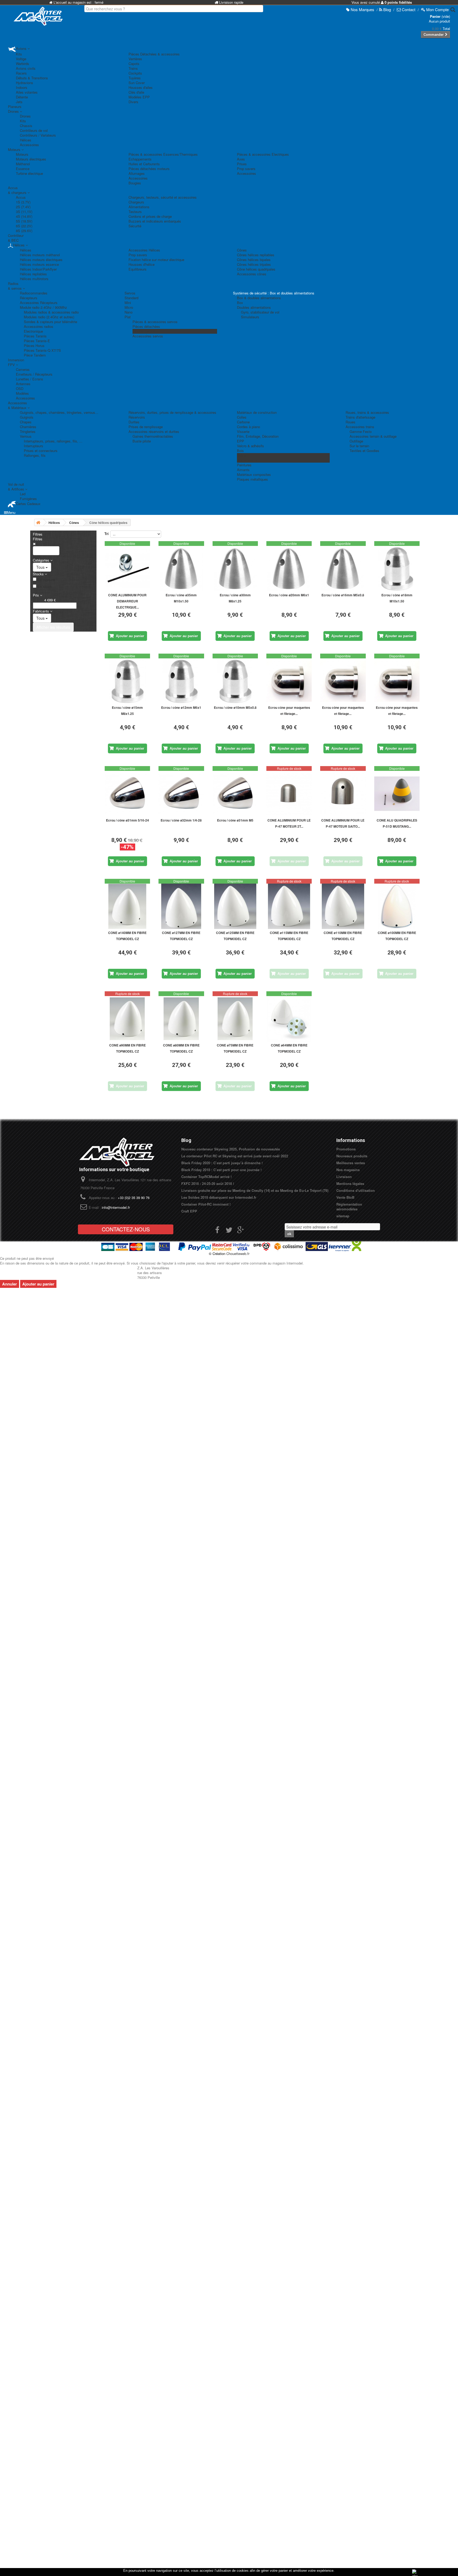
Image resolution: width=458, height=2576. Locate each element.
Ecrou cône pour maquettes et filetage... (289, 711)
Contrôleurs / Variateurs (38, 135)
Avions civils (26, 68)
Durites (134, 422)
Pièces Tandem (144, 331)
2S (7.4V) (23, 207)
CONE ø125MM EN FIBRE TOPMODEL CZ (235, 936)
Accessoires (29, 145)
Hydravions (25, 83)
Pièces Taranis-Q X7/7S (42, 350)
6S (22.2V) (24, 226)
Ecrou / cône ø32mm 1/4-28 (181, 820)
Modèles (22, 393)
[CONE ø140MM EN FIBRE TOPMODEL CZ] (127, 906)
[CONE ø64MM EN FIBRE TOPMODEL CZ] (289, 1019)
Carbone (243, 422)
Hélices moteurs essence (39, 264)
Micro (129, 307)
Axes (241, 159)
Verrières (135, 59)
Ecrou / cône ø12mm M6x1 (181, 707)
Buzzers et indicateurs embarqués (155, 221)
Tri (107, 534)
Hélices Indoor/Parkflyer (38, 269)
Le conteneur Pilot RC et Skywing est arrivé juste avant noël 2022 (235, 1156)
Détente (22, 97)
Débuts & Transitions (32, 78)
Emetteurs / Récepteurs (34, 374)
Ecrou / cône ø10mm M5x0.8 (235, 707)
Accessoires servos (148, 336)
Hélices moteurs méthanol (40, 255)
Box (240, 303)
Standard (131, 298)
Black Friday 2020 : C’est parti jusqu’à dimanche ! (222, 1163)
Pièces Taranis (35, 336)
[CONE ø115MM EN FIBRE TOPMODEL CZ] (289, 906)
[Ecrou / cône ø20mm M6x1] (289, 569)
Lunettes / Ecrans (30, 379)
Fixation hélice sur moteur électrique (156, 260)
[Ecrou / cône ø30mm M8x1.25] (235, 569)
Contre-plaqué (248, 460)
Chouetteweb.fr (238, 1254)
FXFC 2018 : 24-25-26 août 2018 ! (208, 1183)
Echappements (140, 159)
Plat (128, 317)
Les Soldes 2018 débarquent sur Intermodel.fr (219, 1197)
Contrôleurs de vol (34, 130)
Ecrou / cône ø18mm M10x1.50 (397, 598)
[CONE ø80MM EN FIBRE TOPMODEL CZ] (181, 1019)
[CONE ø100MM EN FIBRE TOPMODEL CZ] (397, 906)
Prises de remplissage (146, 427)
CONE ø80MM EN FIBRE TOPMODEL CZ (181, 1048)
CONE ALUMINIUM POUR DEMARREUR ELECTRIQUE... (127, 601)
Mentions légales (350, 1183)
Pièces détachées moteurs (149, 169)
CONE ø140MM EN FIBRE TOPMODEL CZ (127, 936)
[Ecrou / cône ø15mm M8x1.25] (127, 681)
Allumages (137, 173)
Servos (130, 293)
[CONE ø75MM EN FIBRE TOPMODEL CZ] (235, 1019)
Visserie (243, 431)
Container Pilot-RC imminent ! (206, 1204)
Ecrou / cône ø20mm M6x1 (289, 595)
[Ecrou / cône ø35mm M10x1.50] (181, 569)
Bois (240, 451)
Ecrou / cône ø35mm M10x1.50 (181, 598)
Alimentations (139, 207)
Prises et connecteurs (41, 451)
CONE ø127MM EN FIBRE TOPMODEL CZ (181, 936)
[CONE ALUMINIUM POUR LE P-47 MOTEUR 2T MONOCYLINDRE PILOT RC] (289, 794)
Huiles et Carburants (144, 164)
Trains (133, 68)
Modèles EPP (139, 97)
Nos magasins (348, 1170)
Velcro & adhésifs (250, 446)
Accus (21, 197)
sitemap (343, 1216)
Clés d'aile (136, 92)
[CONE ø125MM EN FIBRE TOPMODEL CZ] (235, 906)
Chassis (26, 126)
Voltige (21, 59)
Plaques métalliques (252, 479)
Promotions (346, 1149)
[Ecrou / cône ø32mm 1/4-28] (181, 794)
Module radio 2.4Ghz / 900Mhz (43, 307)
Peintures (244, 465)
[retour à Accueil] (38, 522)
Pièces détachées (146, 326)
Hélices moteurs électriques (41, 260)
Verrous (26, 436)
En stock (45, 587)
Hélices (26, 140)
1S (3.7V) (23, 202)
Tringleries (28, 431)
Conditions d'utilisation (356, 1190)
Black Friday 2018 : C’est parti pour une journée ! (221, 1170)
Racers (21, 73)
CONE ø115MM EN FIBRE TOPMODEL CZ (289, 936)
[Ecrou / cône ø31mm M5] (235, 794)
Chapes (26, 422)
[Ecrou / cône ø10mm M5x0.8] (235, 681)
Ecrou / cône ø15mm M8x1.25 (127, 711)
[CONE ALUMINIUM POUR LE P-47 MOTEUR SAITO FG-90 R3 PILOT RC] (343, 794)
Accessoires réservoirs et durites (154, 431)
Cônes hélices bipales (254, 260)
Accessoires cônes (252, 274)
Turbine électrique (29, 173)
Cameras (23, 369)
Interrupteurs (34, 446)
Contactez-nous (126, 1229)
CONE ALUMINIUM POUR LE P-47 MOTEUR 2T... (289, 823)
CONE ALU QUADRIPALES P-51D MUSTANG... (397, 823)
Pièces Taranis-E (37, 341)
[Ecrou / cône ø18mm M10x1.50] (397, 569)
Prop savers (246, 169)
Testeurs (135, 212)
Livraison (344, 1177)
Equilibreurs (138, 269)
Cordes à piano (248, 427)
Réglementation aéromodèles (349, 1207)
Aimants (243, 470)
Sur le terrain (359, 446)
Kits (19, 54)
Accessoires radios (39, 326)
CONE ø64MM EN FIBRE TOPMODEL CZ (289, 1048)
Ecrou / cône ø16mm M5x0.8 (343, 595)
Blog (186, 1140)
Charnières (28, 427)
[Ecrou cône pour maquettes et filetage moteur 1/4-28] (397, 681)
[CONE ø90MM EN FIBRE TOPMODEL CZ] (127, 1019)
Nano (129, 312)
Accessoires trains (360, 427)
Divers (133, 102)
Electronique (33, 331)
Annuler (10, 1284)
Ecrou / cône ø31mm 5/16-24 (127, 820)
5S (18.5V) (24, 221)
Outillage (356, 441)
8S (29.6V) (24, 231)
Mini (128, 303)
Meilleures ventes (351, 1163)
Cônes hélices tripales (254, 264)
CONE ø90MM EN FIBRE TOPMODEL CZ (127, 1048)
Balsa (241, 455)
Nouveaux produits (352, 1156)
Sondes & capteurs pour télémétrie (50, 322)
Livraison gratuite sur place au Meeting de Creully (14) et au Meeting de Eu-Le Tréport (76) (255, 1190)
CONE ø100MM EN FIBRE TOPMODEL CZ (397, 936)
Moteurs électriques (31, 159)
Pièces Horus (34, 346)
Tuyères (135, 78)
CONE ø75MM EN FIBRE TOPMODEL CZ (235, 1048)
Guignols (27, 417)
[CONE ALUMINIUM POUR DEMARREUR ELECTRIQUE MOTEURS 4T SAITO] (127, 569)
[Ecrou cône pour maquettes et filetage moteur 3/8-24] (289, 681)
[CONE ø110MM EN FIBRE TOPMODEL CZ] (343, 906)
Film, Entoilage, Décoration (258, 436)
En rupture (46, 580)
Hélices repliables (33, 274)
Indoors (22, 87)
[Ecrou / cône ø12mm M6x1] (181, 681)
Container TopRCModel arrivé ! (206, 1177)
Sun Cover (137, 83)
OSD (20, 388)
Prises (242, 164)
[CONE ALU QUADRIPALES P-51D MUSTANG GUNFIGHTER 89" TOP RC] (397, 794)
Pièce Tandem (35, 355)
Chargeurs (136, 202)
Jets (19, 102)
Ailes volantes (27, 92)
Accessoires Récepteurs (39, 303)
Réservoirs (137, 417)
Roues (351, 422)
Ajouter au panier (38, 1284)
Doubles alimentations (254, 307)
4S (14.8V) (24, 216)
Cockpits (135, 73)
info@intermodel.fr (116, 1207)
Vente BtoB (345, 1197)
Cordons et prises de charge (150, 216)
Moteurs (22, 154)
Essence (23, 169)
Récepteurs (29, 298)
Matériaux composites (254, 474)
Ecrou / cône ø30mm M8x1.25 (235, 598)
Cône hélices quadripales (256, 269)
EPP (241, 441)
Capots (134, 64)
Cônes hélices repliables (256, 255)
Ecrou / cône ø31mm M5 (235, 820)
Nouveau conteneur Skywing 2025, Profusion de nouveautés (231, 1149)
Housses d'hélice (142, 264)
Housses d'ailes (141, 87)
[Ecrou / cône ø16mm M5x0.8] (343, 569)
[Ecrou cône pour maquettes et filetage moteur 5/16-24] (343, 681)
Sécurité (135, 226)
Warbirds (23, 64)
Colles (242, 417)
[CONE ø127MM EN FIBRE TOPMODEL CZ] (181, 906)
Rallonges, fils (35, 455)
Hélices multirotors (34, 279)
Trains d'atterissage (360, 417)
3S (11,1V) (24, 212)
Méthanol (23, 164)
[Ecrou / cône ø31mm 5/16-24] (127, 794)
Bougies (135, 183)
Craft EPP (189, 1211)
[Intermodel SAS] (38, 16)
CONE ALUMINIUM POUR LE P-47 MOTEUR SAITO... (343, 823)
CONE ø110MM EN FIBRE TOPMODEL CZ (343, 936)
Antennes (23, 384)
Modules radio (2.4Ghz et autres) (49, 317)
